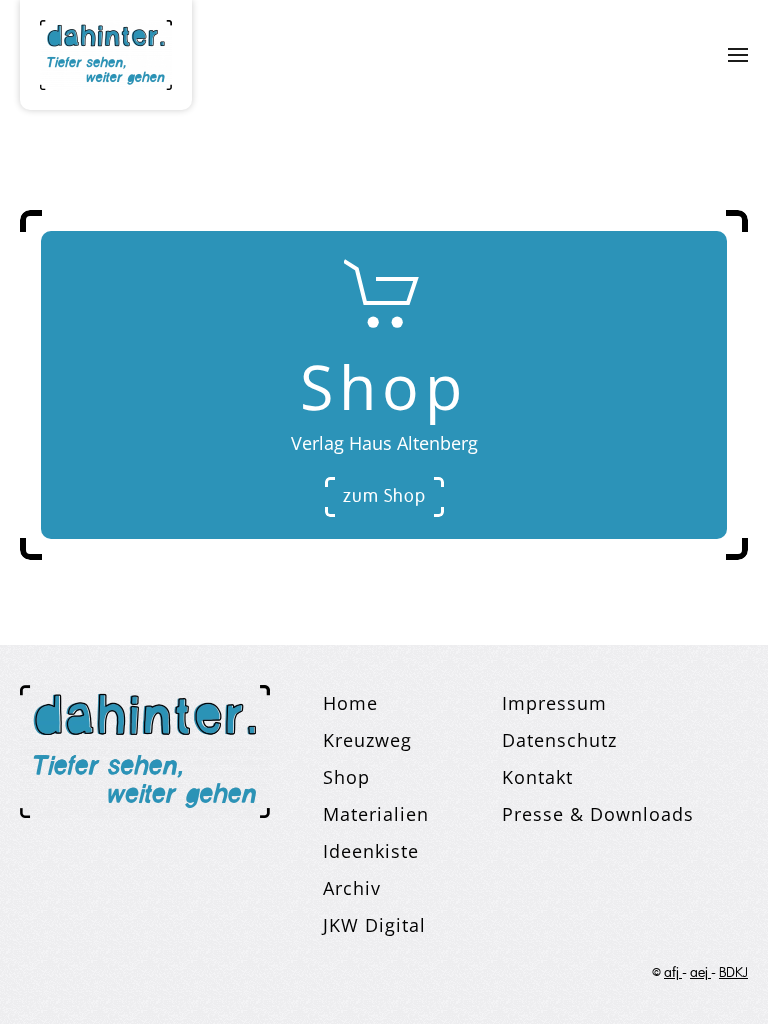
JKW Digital (374, 925)
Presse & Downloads (598, 814)
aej (700, 973)
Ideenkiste (371, 851)
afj (673, 973)
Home (350, 703)
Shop (346, 777)
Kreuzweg (367, 740)
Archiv (352, 888)
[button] (738, 55)
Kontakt (537, 777)
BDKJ (733, 973)
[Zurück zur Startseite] (106, 55)
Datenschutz (559, 740)
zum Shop (384, 497)
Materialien (376, 814)
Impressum (554, 703)
